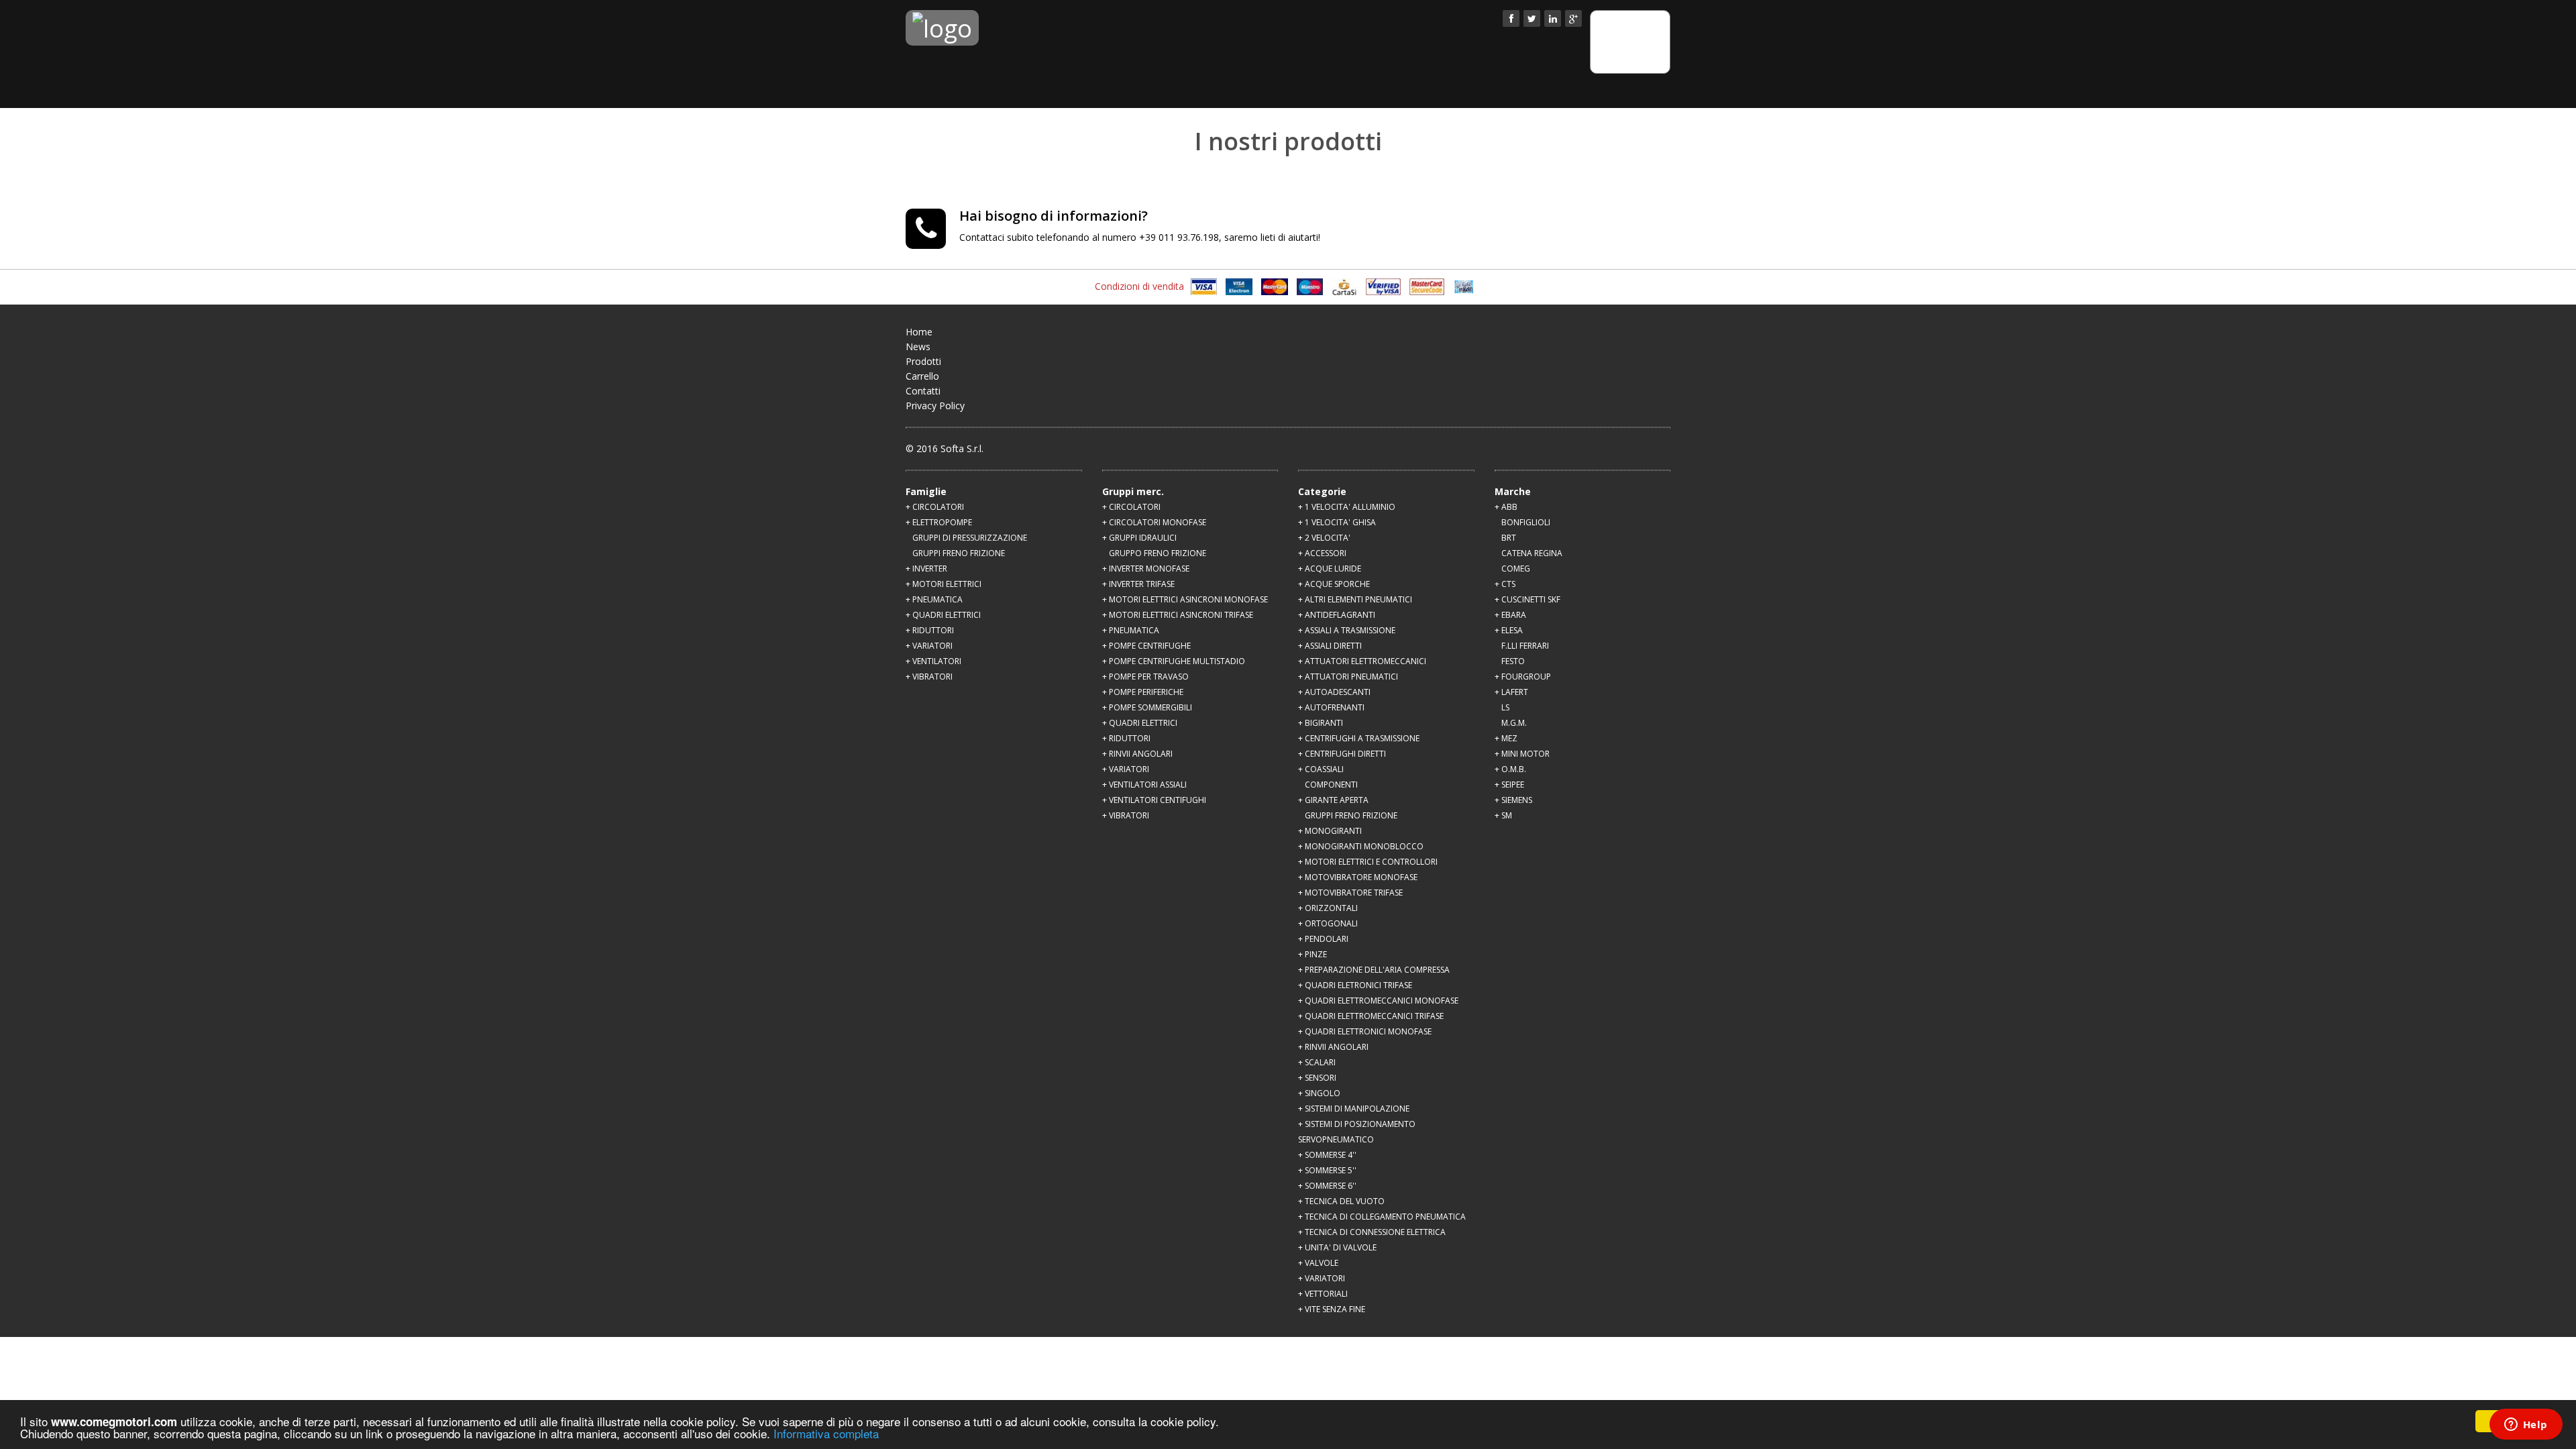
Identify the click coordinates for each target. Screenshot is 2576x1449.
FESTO (1513, 661)
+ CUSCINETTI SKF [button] (1527, 599)
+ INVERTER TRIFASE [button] (1138, 584)
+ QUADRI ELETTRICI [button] (943, 615)
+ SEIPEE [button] (1509, 785)
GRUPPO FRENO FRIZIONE (1158, 553)
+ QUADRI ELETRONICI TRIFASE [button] (1355, 985)
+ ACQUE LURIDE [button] (1330, 569)
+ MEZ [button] (1506, 738)
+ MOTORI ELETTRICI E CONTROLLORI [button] (1368, 862)
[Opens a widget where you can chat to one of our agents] (2526, 1426)
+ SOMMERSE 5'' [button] (1327, 1170)
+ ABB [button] (1506, 507)
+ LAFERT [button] (1511, 692)
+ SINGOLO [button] (1319, 1093)
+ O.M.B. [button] (1510, 769)
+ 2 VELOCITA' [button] (1324, 538)
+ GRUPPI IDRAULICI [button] (1139, 538)
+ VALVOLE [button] (1318, 1263)
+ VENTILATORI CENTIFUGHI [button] (1154, 800)
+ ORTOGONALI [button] (1328, 923)
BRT (1509, 538)
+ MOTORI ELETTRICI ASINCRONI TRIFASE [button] (1178, 615)
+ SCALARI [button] (1317, 1062)
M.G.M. (1514, 723)
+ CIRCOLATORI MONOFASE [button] (1154, 522)
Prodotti (923, 361)
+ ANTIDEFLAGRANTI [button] (1337, 615)
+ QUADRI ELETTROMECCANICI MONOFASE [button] (1378, 1001)
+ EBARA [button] (1510, 615)
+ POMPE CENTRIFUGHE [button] (1146, 646)
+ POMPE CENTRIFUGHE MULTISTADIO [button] (1174, 661)
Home (919, 332)
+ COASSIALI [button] (1321, 769)
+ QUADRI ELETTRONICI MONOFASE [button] (1365, 1031)
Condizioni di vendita (1139, 286)
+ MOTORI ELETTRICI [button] (944, 584)
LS (1505, 707)
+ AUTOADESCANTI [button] (1334, 692)
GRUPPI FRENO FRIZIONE (959, 553)
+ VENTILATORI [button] (933, 661)
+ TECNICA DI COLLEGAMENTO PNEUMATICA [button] (1382, 1217)
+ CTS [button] (1505, 584)
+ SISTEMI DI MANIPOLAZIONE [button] (1354, 1109)
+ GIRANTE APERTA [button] (1333, 800)
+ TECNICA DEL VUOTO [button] (1341, 1201)
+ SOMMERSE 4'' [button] (1327, 1155)
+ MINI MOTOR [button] (1522, 754)
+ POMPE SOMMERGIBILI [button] (1147, 707)
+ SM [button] (1503, 815)
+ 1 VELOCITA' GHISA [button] (1337, 522)
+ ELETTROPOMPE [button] (939, 522)
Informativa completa (826, 1433)
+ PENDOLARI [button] (1323, 939)
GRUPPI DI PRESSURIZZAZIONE (970, 538)
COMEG (1516, 569)
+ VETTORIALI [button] (1323, 1294)
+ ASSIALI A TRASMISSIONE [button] (1347, 630)
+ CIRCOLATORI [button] (935, 507)
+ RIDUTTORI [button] (930, 630)
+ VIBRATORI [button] (929, 677)
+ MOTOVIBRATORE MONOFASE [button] (1358, 877)
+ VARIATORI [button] (929, 646)
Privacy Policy (935, 406)
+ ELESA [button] (1509, 630)
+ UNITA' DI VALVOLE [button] (1337, 1247)
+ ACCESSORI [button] (1322, 553)
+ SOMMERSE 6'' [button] (1327, 1186)
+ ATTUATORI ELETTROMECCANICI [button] (1362, 661)
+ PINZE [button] (1312, 954)
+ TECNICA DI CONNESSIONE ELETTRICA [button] (1372, 1232)
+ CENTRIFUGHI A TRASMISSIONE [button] (1359, 738)
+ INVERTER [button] (926, 569)
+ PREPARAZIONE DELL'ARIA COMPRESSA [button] (1374, 970)
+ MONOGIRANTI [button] (1330, 831)
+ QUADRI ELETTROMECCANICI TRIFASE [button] (1371, 1016)
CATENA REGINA (1532, 553)
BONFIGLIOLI (1526, 522)
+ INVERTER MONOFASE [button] (1146, 569)
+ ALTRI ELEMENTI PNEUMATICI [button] (1355, 599)
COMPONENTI (1331, 785)
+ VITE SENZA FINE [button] (1332, 1309)
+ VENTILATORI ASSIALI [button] (1144, 785)
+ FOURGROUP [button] (1523, 677)
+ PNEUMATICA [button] (934, 599)
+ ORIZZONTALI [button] (1328, 908)
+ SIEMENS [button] (1513, 800)
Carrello (922, 376)
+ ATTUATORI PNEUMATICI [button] (1348, 677)
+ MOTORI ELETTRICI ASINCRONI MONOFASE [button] (1185, 599)
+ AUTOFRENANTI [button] (1331, 707)
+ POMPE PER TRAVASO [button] (1145, 677)
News (918, 346)
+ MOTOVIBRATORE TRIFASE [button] (1350, 893)
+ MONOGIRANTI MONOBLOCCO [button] (1361, 846)
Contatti (923, 391)
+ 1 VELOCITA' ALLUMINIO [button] (1347, 507)
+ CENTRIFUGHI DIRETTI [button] (1342, 754)
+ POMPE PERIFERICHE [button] (1143, 692)
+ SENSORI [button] (1317, 1078)
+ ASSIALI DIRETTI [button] (1330, 646)
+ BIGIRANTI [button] (1321, 723)
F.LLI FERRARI (1525, 646)
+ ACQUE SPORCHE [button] (1334, 584)
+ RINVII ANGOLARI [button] (1137, 754)
